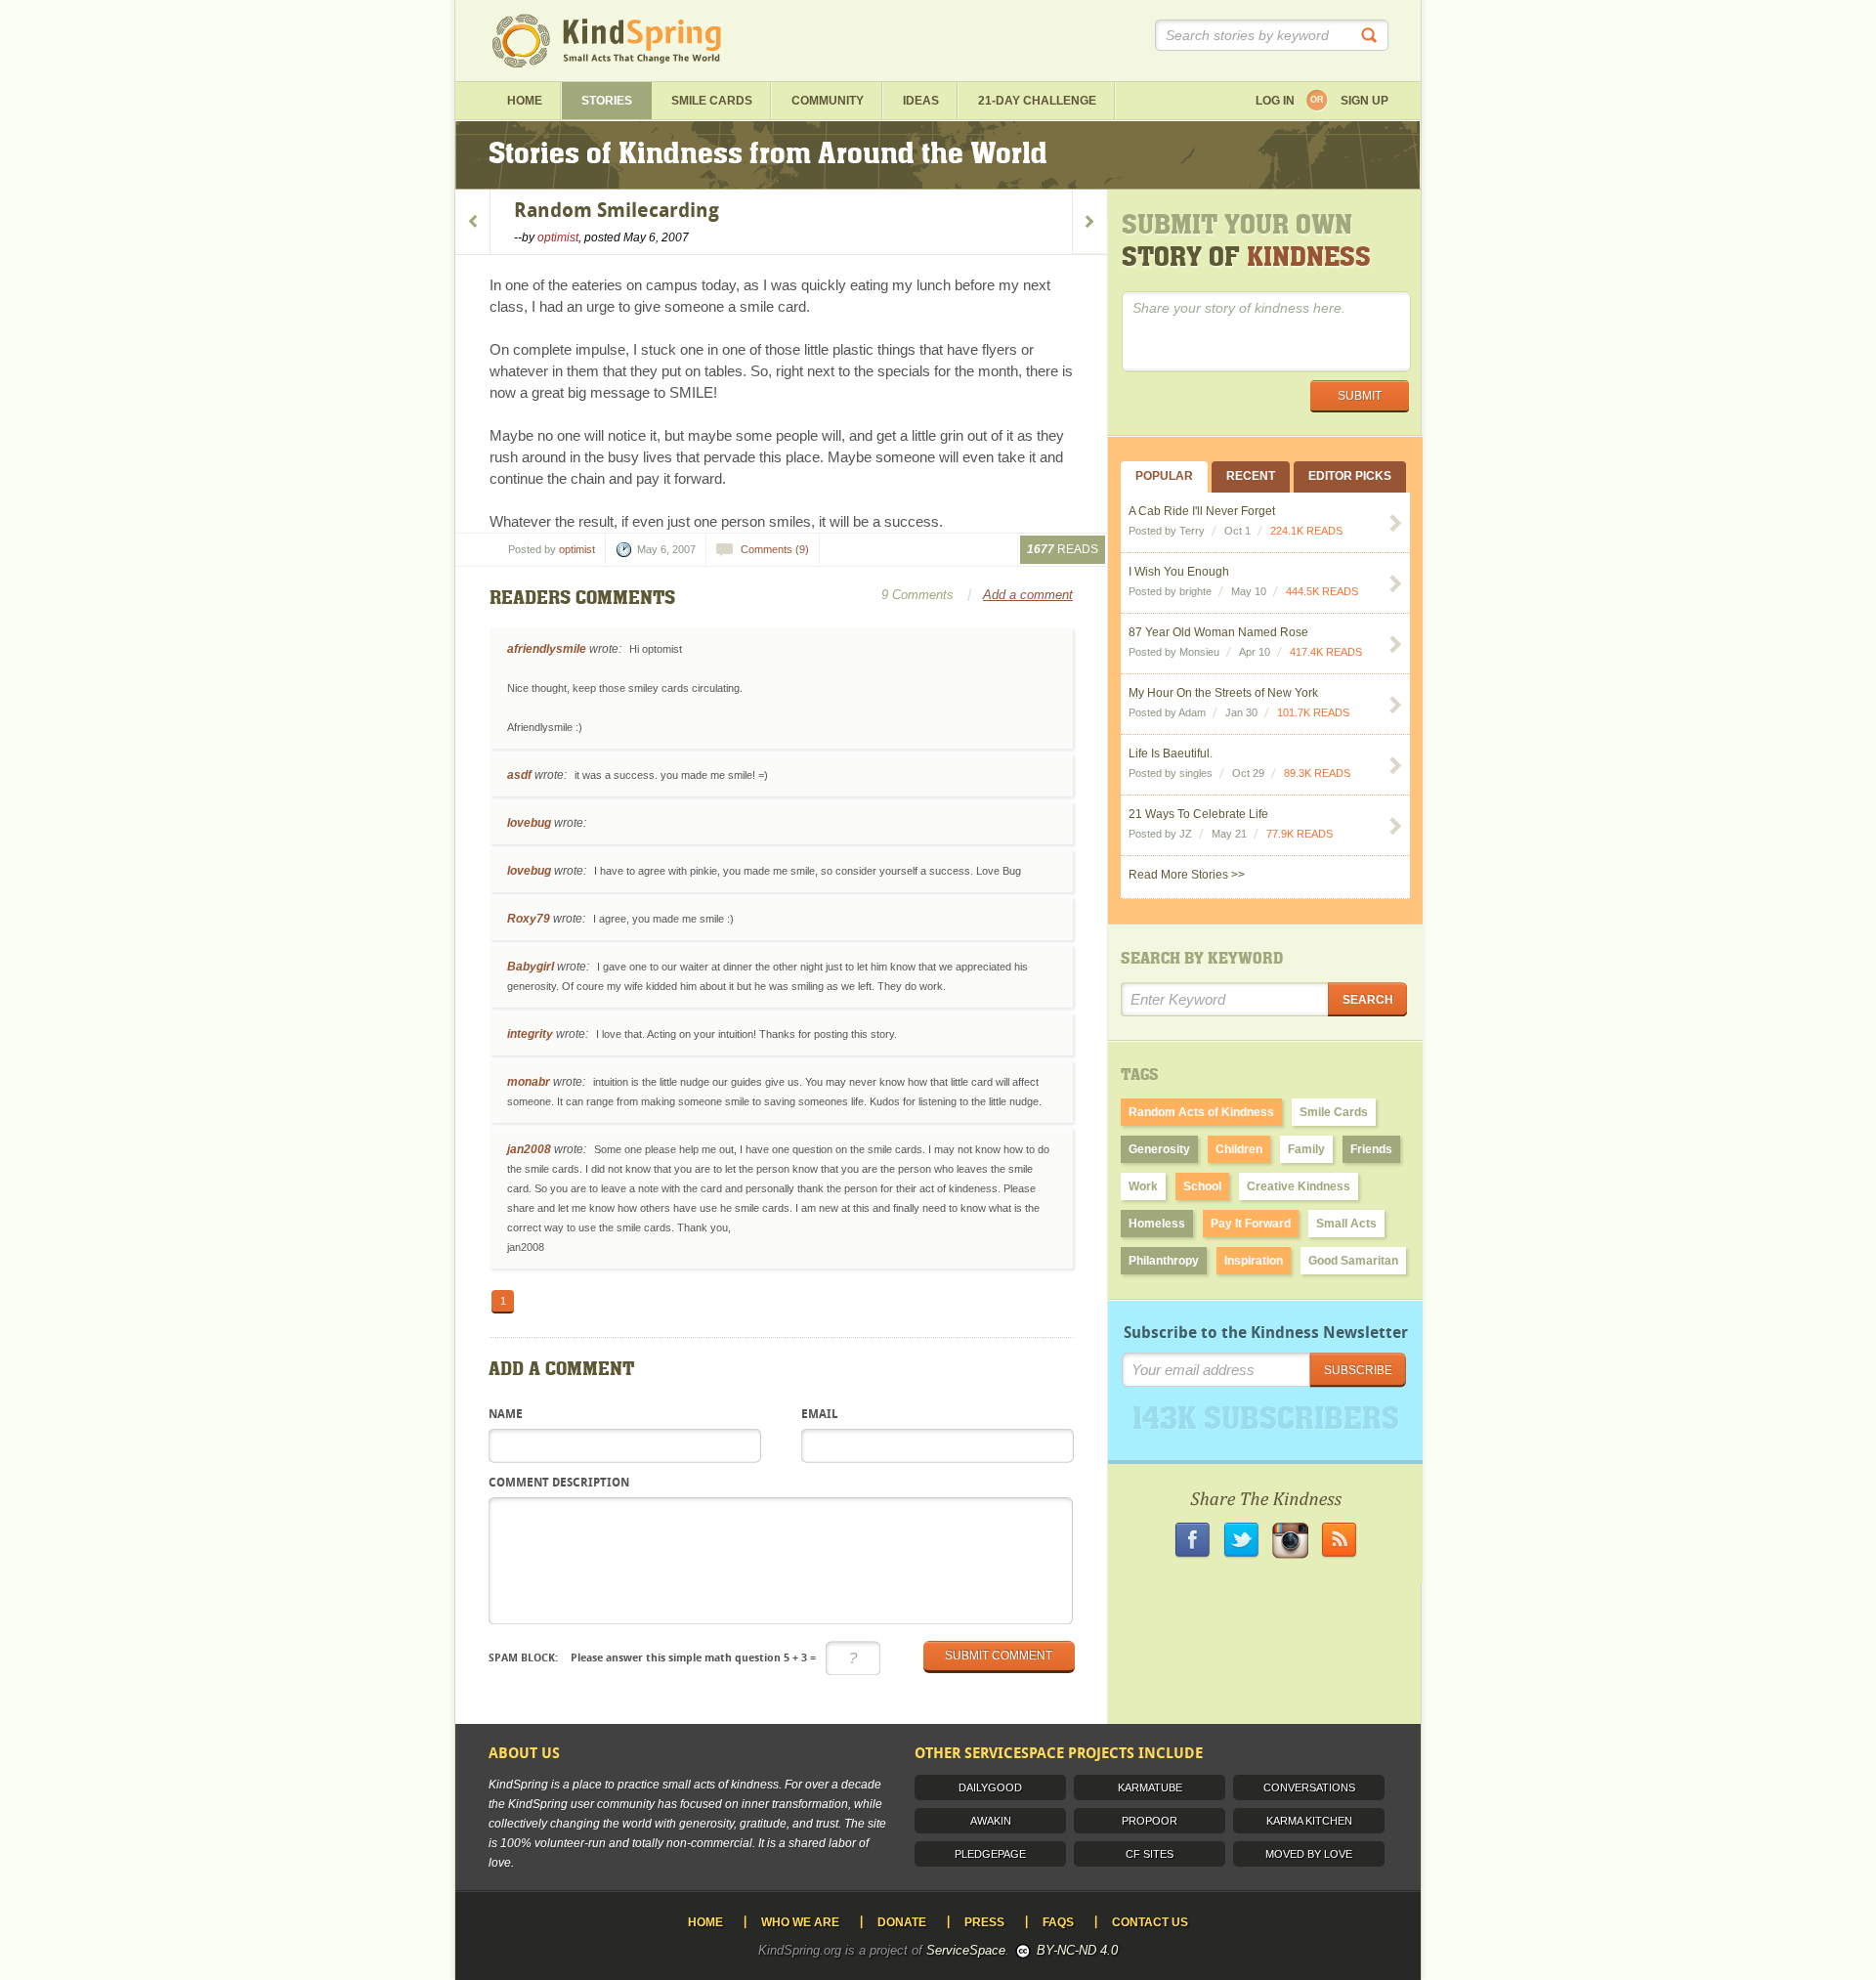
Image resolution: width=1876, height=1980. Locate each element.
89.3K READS (1317, 773)
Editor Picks (1350, 476)
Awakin (991, 1821)
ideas (921, 101)
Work (1143, 1186)
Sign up (1364, 101)
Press (984, 1922)
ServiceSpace (966, 1950)
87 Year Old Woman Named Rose (1218, 632)
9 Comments (917, 595)
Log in (1275, 101)
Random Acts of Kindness (1201, 1112)
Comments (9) (775, 549)
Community (828, 101)
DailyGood (990, 1787)
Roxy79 (529, 919)
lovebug (529, 823)
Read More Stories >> (1187, 875)
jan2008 (529, 1149)
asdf (519, 775)
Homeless (1157, 1224)
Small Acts (1346, 1224)
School (1202, 1186)
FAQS (1058, 1922)
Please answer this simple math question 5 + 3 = (652, 1657)
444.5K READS (1322, 591)
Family (1306, 1149)
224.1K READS (1306, 531)
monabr (529, 1082)
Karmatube (1150, 1787)
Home (525, 101)
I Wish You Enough (1179, 572)
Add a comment (1028, 595)
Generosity (1159, 1149)
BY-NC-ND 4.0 (1077, 1950)
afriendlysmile (547, 649)
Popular (1164, 476)
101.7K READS (1313, 712)
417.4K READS (1326, 652)
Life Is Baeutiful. (1171, 753)
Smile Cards (712, 101)
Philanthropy (1164, 1261)
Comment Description (559, 1484)
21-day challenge (1037, 101)
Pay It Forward (1251, 1224)
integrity (530, 1034)
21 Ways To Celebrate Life (1198, 814)
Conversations (1309, 1787)
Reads (1063, 549)
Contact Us (1150, 1922)
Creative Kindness (1299, 1186)
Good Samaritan (1353, 1261)
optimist (558, 237)
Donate (902, 1922)
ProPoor (1150, 1821)
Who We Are (800, 1922)
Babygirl (531, 967)
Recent (1251, 476)
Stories (607, 101)
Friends (1371, 1149)
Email (819, 1415)
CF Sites (1150, 1854)
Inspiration (1254, 1261)
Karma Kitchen (1309, 1821)
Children (1239, 1149)
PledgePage (990, 1854)
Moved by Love (1309, 1854)
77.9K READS (1300, 834)
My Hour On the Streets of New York (1223, 693)
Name (506, 1415)
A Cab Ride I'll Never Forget (1202, 511)
